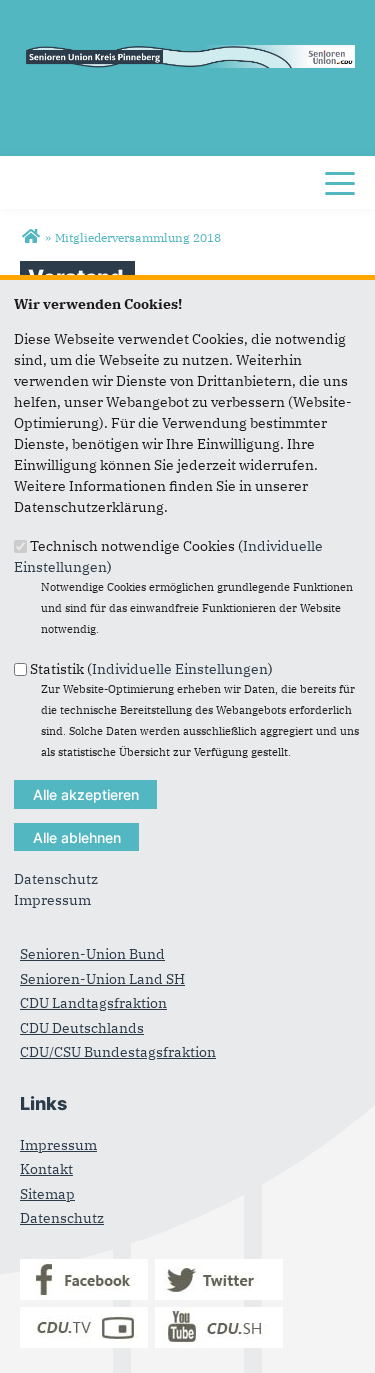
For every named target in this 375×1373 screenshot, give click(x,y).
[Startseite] (30, 237)
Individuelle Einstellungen (180, 668)
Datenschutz (56, 879)
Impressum (52, 900)
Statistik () (151, 668)
